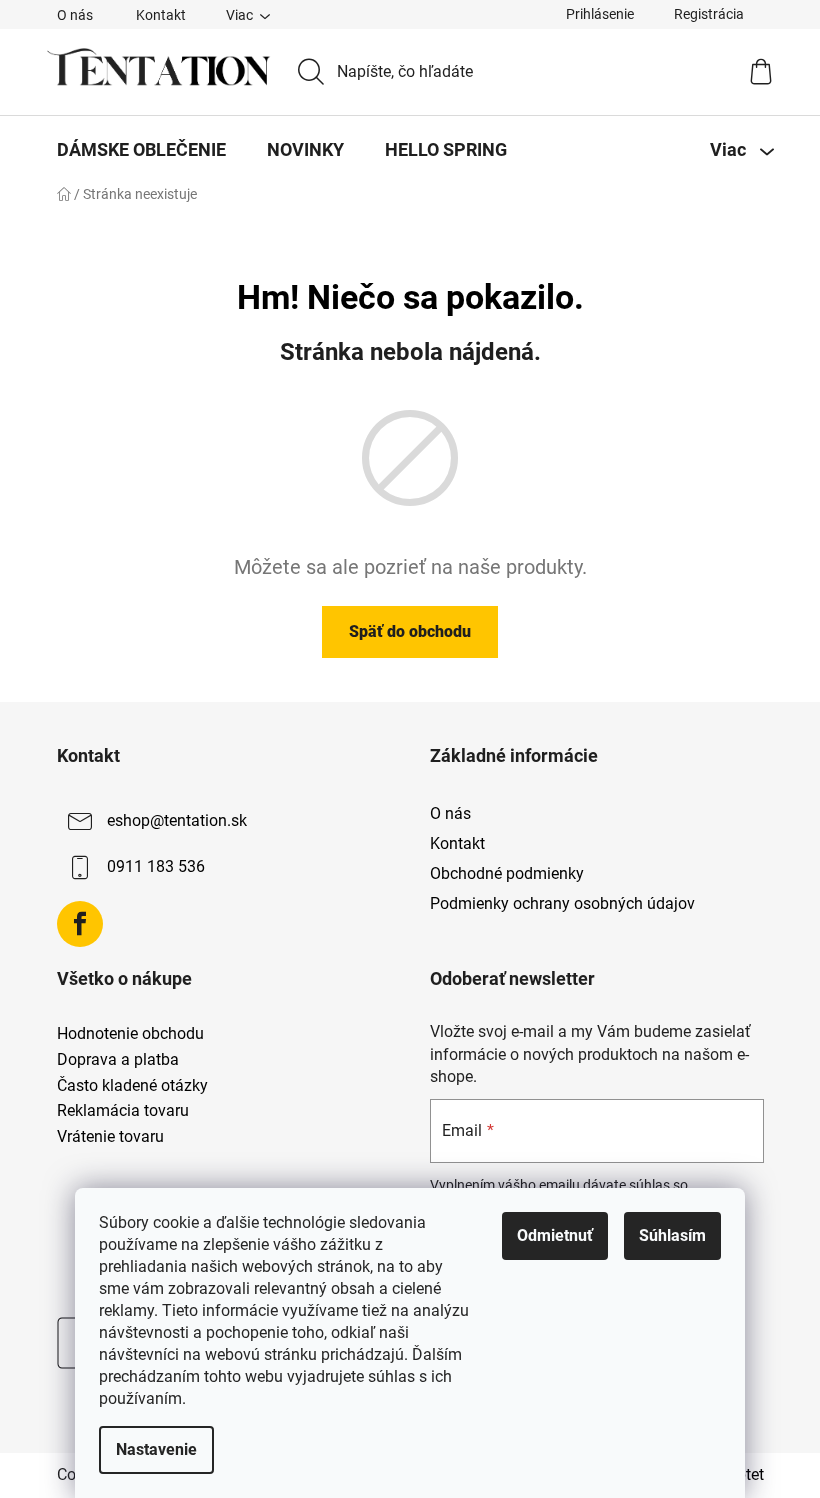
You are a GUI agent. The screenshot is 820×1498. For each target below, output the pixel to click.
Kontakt (161, 15)
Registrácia (709, 14)
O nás (75, 15)
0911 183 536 (156, 866)
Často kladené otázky (132, 1086)
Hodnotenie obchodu (130, 1034)
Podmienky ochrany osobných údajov (562, 903)
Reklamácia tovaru (123, 1111)
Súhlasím (672, 1235)
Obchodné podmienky (507, 873)
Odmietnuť (555, 1235)
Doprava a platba (118, 1060)
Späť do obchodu (410, 631)
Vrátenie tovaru (110, 1137)
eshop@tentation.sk (177, 820)
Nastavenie (156, 1449)
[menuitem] (141, 150)
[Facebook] (80, 924)
